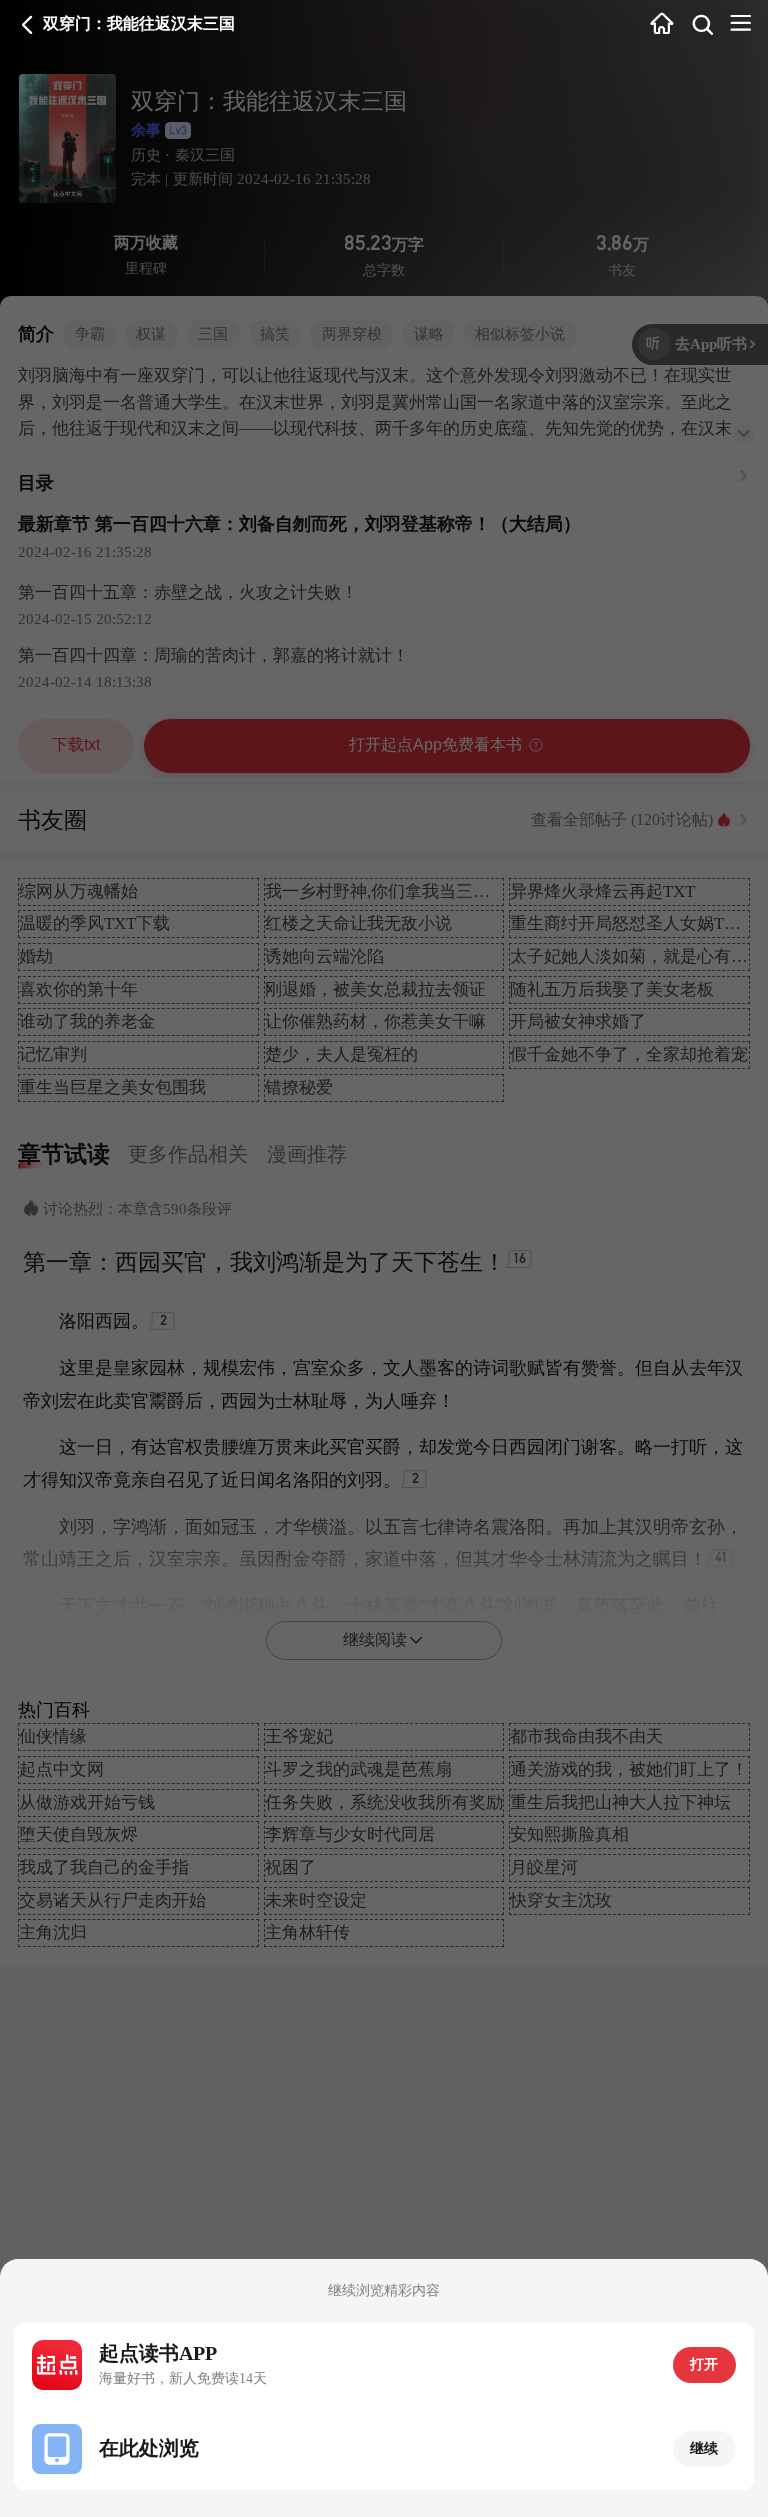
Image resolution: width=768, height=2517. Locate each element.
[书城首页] (661, 25)
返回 (27, 24)
